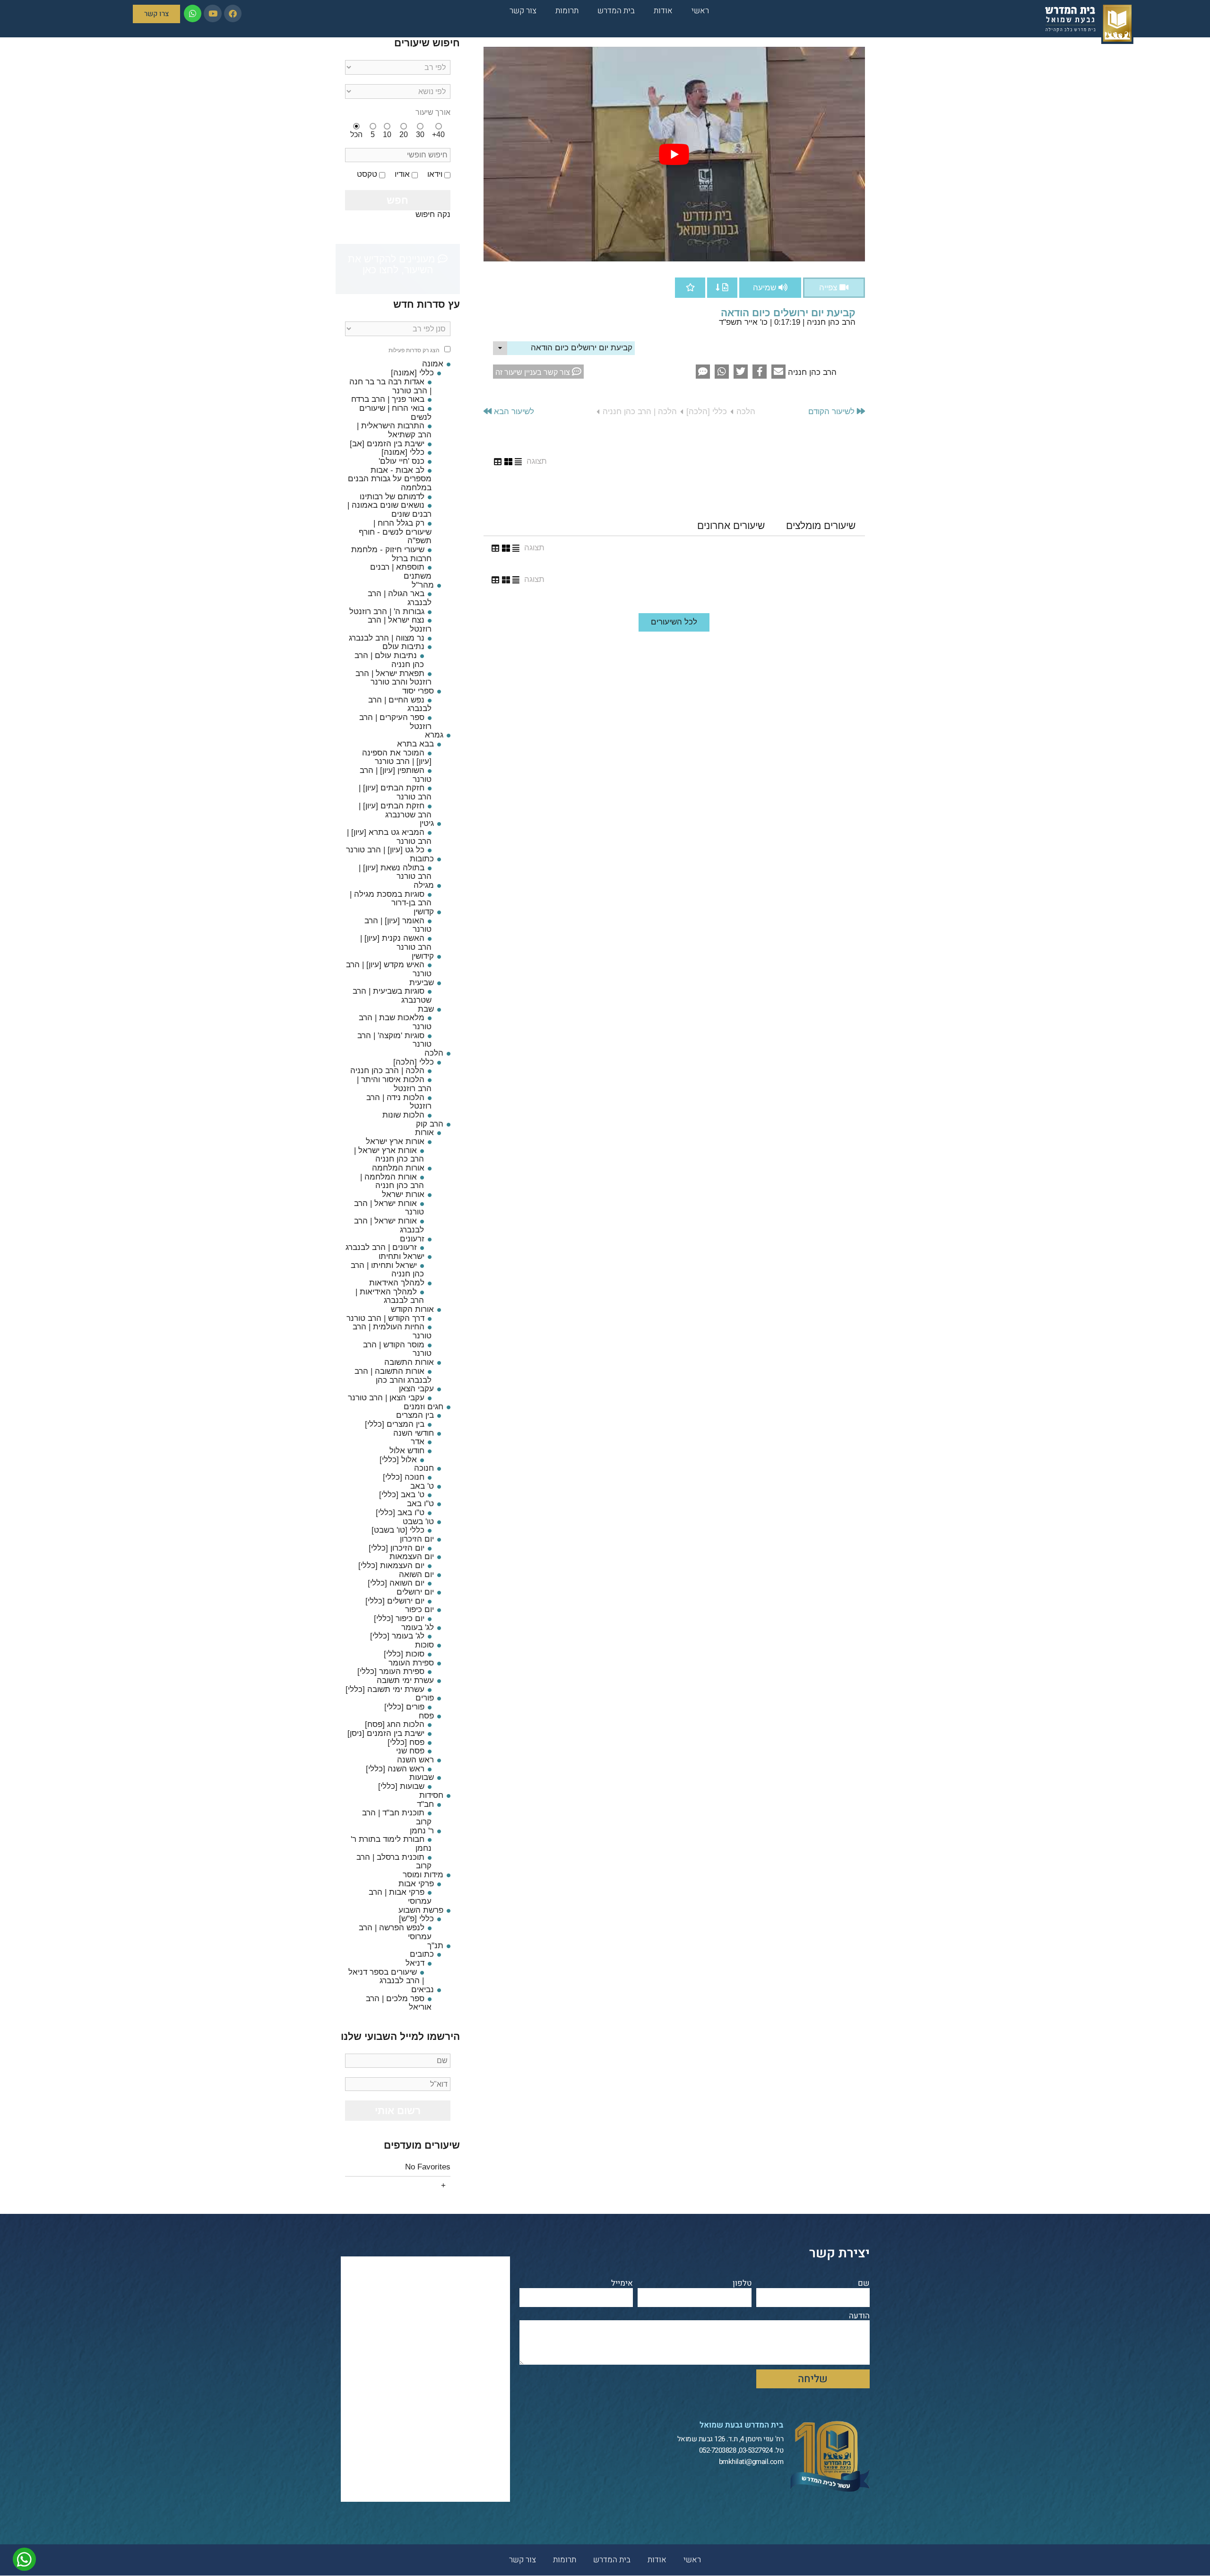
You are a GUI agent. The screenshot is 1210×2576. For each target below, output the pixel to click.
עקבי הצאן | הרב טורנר (386, 1398)
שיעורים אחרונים (731, 525)
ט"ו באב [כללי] (400, 1513)
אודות (663, 11)
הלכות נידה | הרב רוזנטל (399, 1102)
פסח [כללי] (406, 1742)
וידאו (435, 174)
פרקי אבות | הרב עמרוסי (400, 1897)
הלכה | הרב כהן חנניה (640, 412)
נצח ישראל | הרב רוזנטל (400, 624)
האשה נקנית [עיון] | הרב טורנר (396, 943)
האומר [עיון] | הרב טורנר (398, 925)
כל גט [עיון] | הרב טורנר (385, 850)
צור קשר (523, 11)
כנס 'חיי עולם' (402, 461)
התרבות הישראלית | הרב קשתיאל (394, 430)
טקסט (367, 174)
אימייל (622, 2284)
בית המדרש (616, 11)
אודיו (402, 174)
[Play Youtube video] (674, 154)
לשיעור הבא (513, 412)
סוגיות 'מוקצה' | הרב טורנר (394, 1040)
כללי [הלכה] (707, 412)
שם (864, 2284)
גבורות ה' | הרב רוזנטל (387, 611)
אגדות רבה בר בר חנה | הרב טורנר (390, 386)
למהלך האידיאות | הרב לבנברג (390, 1296)
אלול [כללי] (398, 1460)
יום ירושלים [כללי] (395, 1601)
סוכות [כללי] (404, 1654)
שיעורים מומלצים (821, 525)
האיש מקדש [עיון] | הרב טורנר (389, 969)
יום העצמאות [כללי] (391, 1566)
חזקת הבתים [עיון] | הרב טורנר (395, 792)
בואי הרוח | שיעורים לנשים (395, 413)
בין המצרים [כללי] (395, 1424)
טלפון (742, 2284)
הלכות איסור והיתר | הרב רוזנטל (394, 1084)
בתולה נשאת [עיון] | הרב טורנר (395, 872)
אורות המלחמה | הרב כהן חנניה (392, 1181)
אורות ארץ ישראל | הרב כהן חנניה (389, 1155)
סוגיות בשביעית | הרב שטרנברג (392, 996)
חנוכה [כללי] (404, 1477)
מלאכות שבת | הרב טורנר (395, 1022)
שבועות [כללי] (401, 1786)
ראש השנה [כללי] (395, 1769)
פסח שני (410, 1751)
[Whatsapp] (193, 13)
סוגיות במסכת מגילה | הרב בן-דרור (391, 899)
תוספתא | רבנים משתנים (401, 572)
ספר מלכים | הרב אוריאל (399, 2003)
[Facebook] (233, 13)
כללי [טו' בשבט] (398, 1530)
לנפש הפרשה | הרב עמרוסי (395, 1932)
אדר (418, 1442)
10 (387, 134)
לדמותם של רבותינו (392, 497)
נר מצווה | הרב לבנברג (387, 638)
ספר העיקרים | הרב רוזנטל (395, 722)
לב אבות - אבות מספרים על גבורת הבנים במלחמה (390, 479)
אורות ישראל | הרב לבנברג (389, 1225)
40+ (438, 134)
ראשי (700, 11)
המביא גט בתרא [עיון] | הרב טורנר (389, 837)
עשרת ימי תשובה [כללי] (385, 1689)
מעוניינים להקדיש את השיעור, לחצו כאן (393, 264)
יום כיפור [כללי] (399, 1618)
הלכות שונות (403, 1115)
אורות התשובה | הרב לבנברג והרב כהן (393, 1376)
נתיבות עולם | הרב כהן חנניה (389, 660)
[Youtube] (212, 13)
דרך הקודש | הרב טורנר (385, 1318)
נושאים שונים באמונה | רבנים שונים (389, 510)
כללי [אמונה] (403, 452)
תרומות (567, 11)
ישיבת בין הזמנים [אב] (387, 444)
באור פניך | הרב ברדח (388, 399)
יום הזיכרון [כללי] (397, 1548)
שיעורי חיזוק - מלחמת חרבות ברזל (391, 554)
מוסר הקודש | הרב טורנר (397, 1349)
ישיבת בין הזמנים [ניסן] (386, 1733)
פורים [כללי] (404, 1707)
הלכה (746, 412)
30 (420, 134)
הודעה (859, 2316)
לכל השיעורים (674, 622)
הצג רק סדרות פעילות (414, 351)
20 (404, 134)
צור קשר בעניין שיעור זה (534, 372)
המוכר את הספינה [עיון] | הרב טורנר (397, 757)
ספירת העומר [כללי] (391, 1671)
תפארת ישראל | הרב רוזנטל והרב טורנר (393, 678)
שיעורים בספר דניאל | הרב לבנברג (386, 1977)
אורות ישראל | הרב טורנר (389, 1208)
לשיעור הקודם (833, 412)
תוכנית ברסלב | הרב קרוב (394, 1862)
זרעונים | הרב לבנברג (381, 1247)
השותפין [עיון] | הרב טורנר (396, 775)
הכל (356, 134)
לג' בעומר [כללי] (397, 1636)
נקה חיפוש (433, 214)
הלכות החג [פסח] (395, 1724)
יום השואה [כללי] (396, 1583)
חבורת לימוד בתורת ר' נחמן (391, 1844)
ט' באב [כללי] (402, 1495)
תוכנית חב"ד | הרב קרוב (397, 1817)
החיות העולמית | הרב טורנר (392, 1331)
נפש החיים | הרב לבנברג (400, 704)
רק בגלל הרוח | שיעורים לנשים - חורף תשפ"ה (395, 532)
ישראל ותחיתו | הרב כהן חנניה (387, 1270)
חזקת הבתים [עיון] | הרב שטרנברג (395, 810)
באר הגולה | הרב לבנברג (400, 598)
